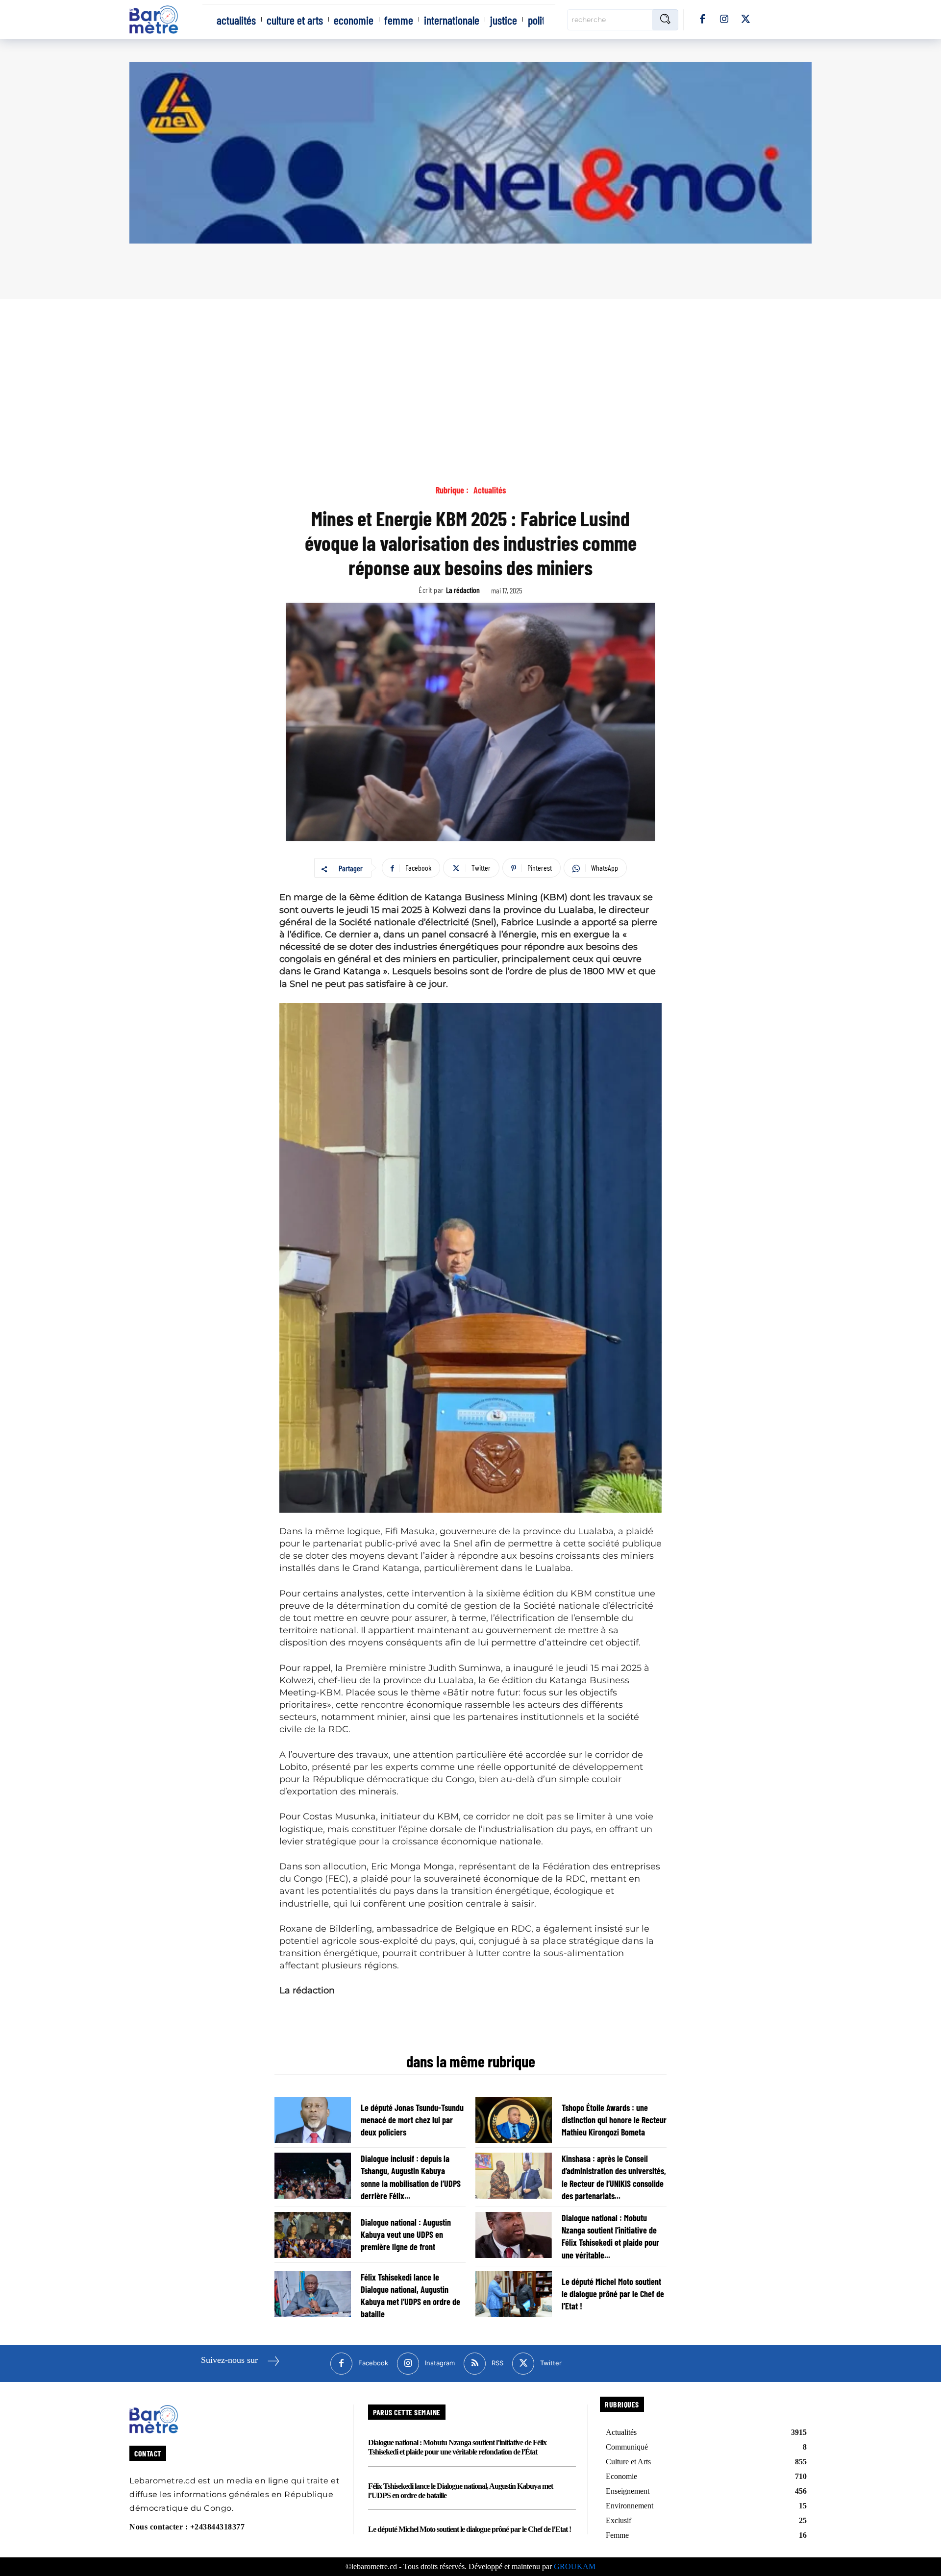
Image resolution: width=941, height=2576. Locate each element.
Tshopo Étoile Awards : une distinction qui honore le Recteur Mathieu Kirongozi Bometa (614, 2120)
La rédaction (463, 590)
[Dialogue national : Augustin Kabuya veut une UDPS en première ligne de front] (313, 2235)
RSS (497, 2363)
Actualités (490, 490)
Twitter (551, 2363)
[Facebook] (702, 20)
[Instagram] (724, 20)
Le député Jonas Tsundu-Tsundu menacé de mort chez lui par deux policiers (412, 2120)
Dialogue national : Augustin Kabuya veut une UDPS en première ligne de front (406, 2234)
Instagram (440, 2363)
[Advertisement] (470, 372)
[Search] (665, 20)
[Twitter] (745, 20)
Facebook (373, 2363)
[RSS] (475, 2364)
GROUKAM (575, 2566)
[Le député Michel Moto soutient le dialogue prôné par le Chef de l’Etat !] (514, 2294)
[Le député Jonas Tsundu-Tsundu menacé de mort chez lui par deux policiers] (313, 2120)
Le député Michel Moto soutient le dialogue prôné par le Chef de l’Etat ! (613, 2294)
